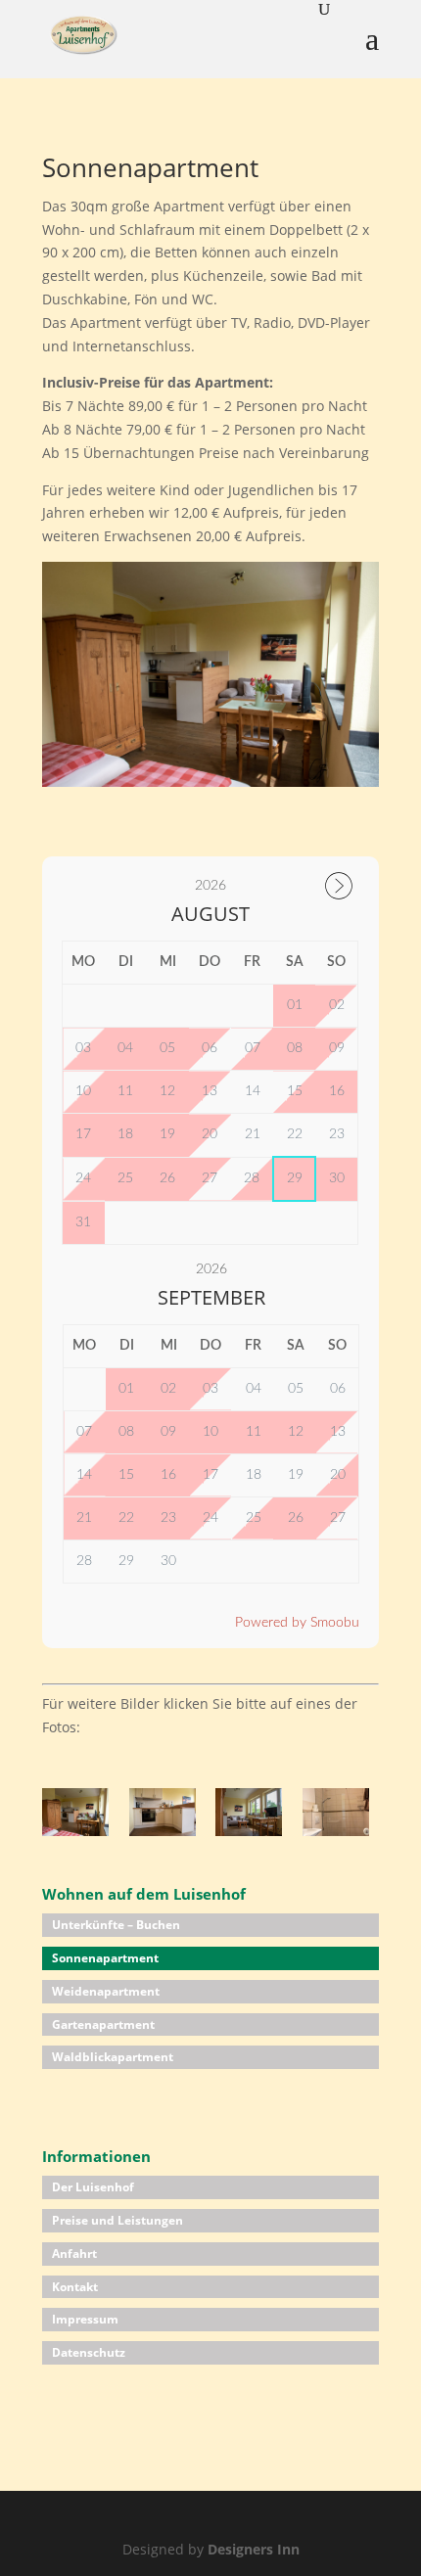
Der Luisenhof (93, 2187)
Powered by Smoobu (297, 1623)
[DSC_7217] (336, 1831)
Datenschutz (89, 2352)
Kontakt (75, 2287)
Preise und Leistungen (117, 2220)
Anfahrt (74, 2254)
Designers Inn (254, 2549)
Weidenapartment (106, 1991)
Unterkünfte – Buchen (116, 1925)
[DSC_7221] (163, 1831)
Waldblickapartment (113, 2057)
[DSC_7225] (75, 1831)
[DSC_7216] (249, 1831)
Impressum (85, 2319)
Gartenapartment (103, 2024)
